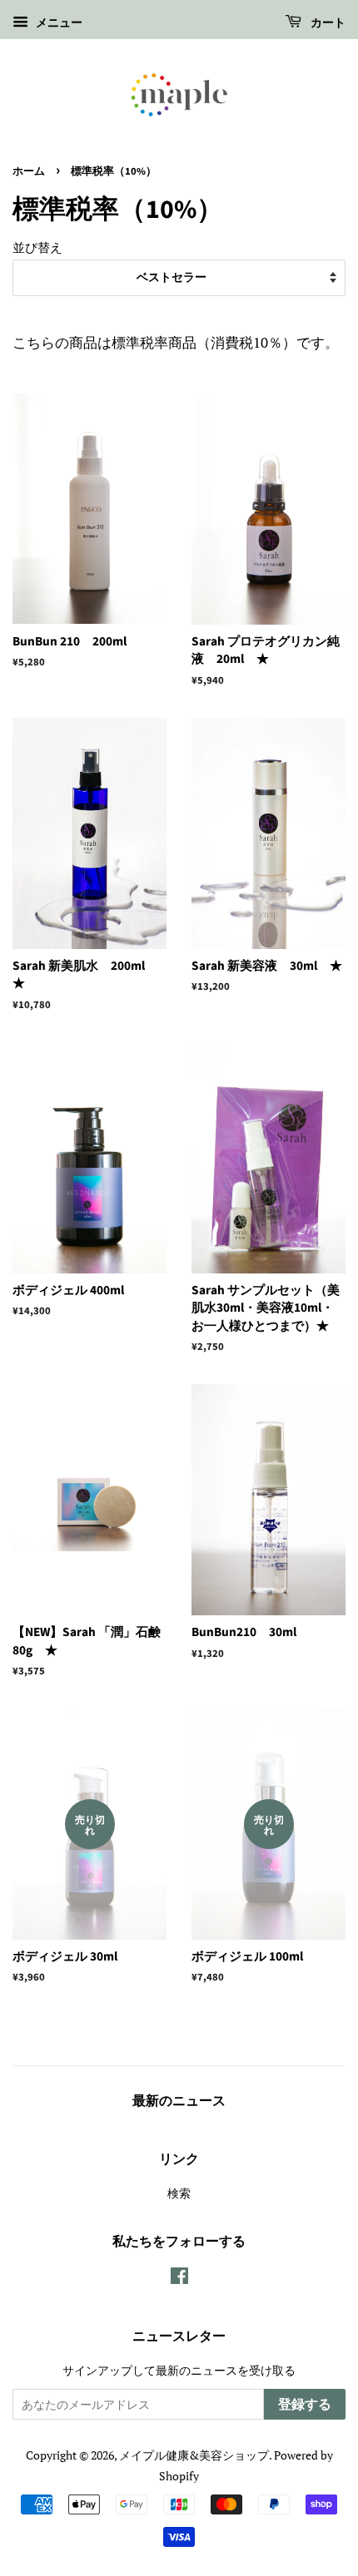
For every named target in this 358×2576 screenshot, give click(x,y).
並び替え (37, 247)
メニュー (57, 22)
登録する (305, 2405)
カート (327, 23)
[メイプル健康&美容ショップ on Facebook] (179, 2279)
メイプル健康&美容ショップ (194, 2455)
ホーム (29, 171)
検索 (179, 2193)
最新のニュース (179, 2101)
